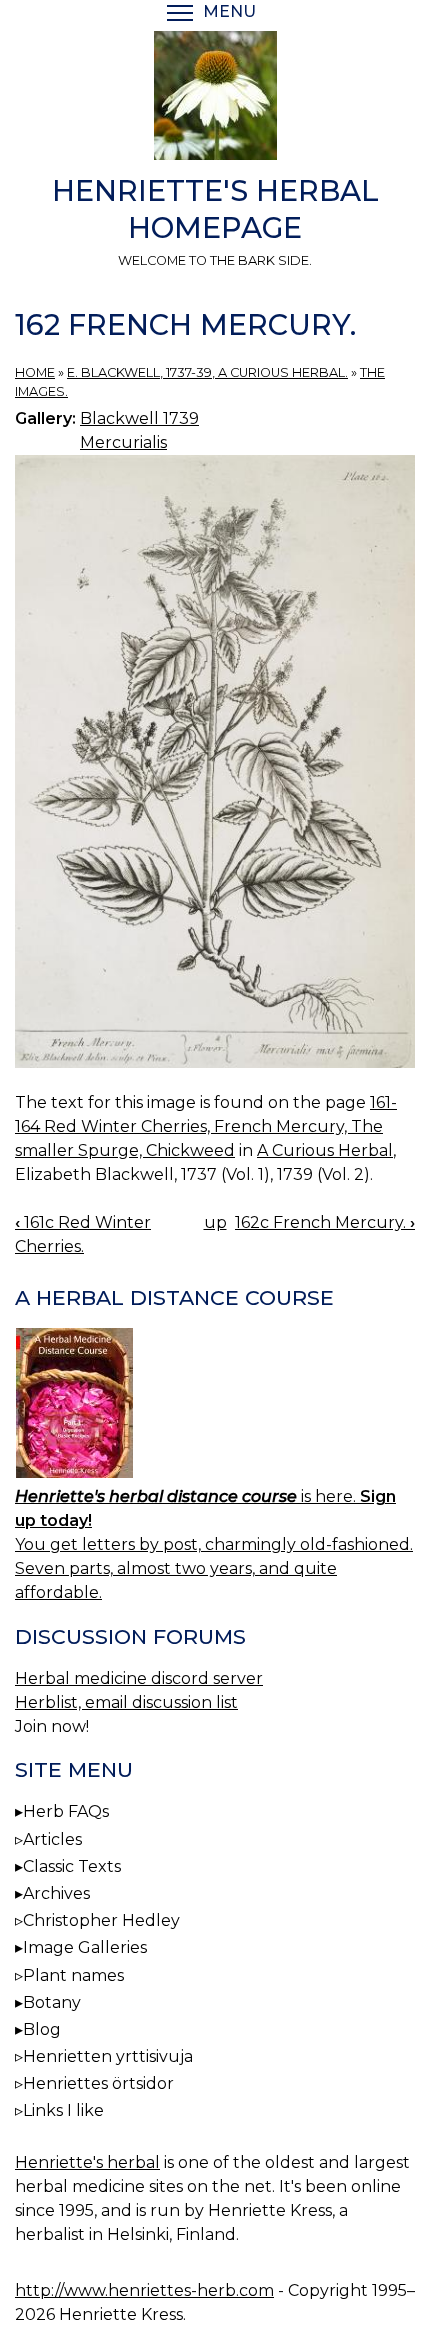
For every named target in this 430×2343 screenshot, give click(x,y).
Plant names (73, 1975)
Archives (56, 1893)
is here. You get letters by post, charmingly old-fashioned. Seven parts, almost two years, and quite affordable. (214, 1544)
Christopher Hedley (101, 1920)
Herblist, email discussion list (126, 1702)
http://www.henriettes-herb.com (144, 2290)
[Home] (215, 99)
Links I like (63, 2110)
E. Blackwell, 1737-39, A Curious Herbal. (207, 372)
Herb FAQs (66, 1811)
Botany (52, 2002)
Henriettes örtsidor (98, 2083)
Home (35, 372)
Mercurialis (123, 442)
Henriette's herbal (87, 2162)
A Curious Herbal (325, 1150)
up (215, 1222)
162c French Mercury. (325, 1222)
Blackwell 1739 (139, 418)
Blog (42, 2029)
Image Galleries (85, 1947)
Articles (52, 1839)
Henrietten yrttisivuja (108, 2056)
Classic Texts (72, 1866)
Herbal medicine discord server (139, 1678)
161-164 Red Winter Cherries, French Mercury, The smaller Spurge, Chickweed (206, 1126)
